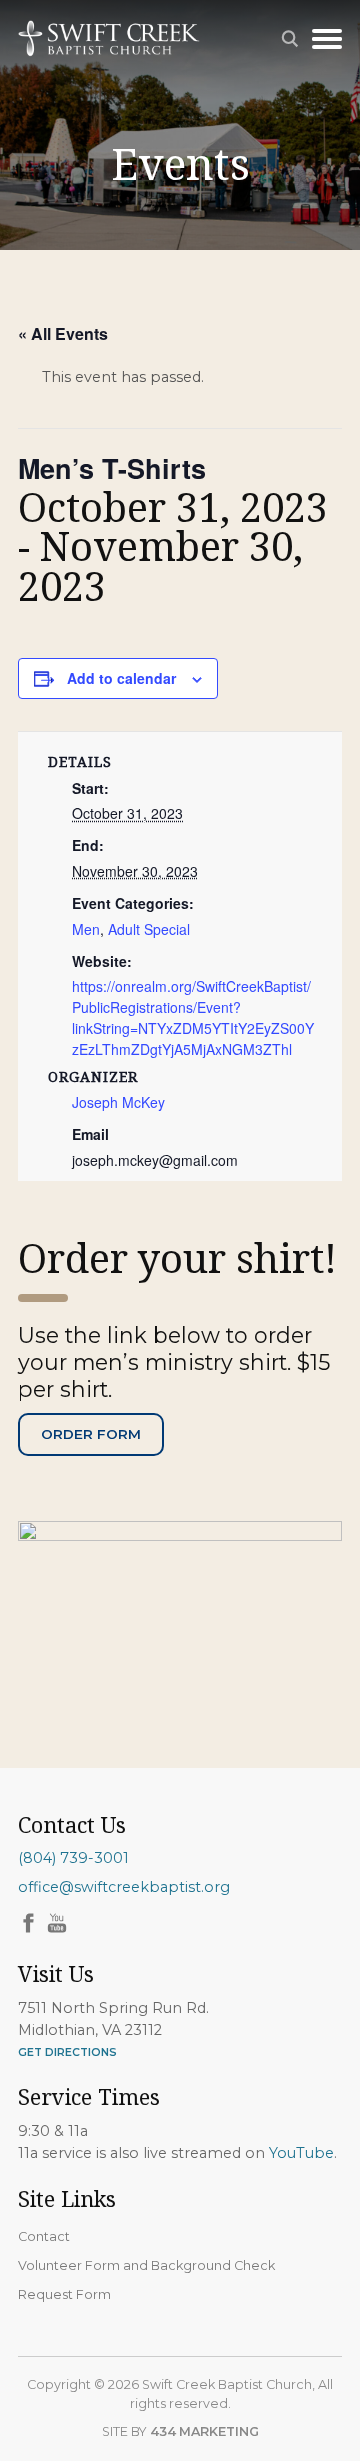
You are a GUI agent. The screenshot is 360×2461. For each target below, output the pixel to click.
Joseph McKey (118, 1102)
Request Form (64, 2294)
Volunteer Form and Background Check (146, 2265)
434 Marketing (204, 2431)
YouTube (301, 2153)
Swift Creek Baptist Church (109, 38)
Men (86, 929)
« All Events (63, 333)
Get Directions (67, 2052)
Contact (44, 2236)
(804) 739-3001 (73, 1858)
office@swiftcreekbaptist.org (124, 1887)
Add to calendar (121, 678)
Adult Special (149, 929)
